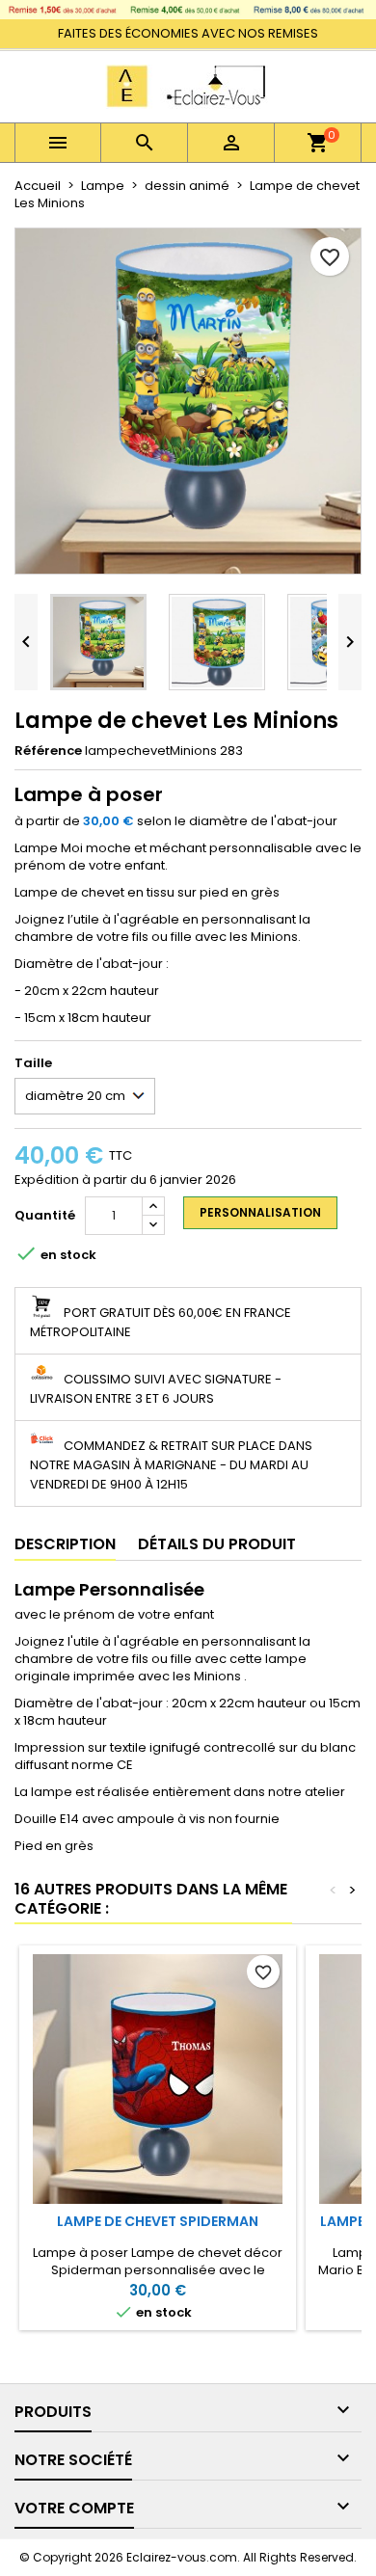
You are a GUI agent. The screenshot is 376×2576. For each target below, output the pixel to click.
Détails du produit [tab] (217, 1544)
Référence (48, 751)
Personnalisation (260, 1212)
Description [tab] (65, 1544)
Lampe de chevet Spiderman (158, 2221)
